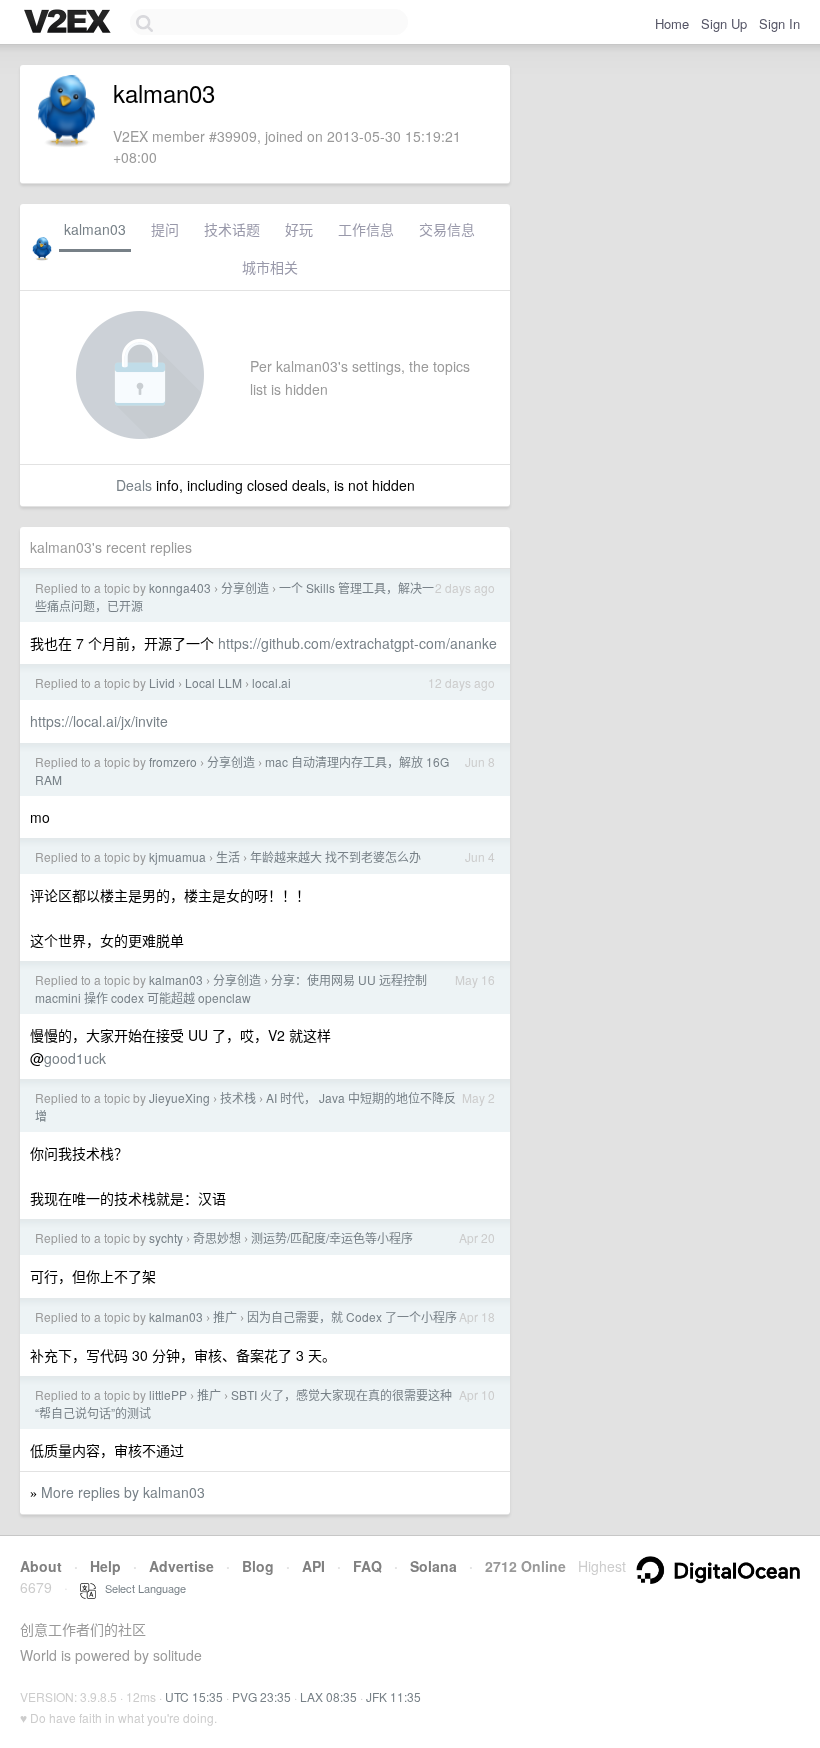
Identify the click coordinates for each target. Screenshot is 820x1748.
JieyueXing (179, 1097)
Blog (258, 1566)
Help (105, 1566)
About (41, 1566)
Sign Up (724, 23)
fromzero (173, 761)
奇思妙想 (217, 1237)
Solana (433, 1566)
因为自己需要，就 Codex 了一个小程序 (352, 1316)
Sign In (779, 23)
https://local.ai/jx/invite (99, 721)
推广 (225, 1316)
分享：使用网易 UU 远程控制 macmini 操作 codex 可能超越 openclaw (231, 988)
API (313, 1566)
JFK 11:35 (393, 1696)
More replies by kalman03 (123, 1492)
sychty (166, 1237)
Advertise (181, 1566)
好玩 (299, 229)
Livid (162, 682)
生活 (228, 856)
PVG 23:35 (261, 1696)
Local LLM (213, 682)
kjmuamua (177, 856)
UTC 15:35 (194, 1696)
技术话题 (232, 229)
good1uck (75, 1058)
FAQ (367, 1566)
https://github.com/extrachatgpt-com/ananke (357, 643)
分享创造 (245, 587)
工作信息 (366, 229)
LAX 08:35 (328, 1696)
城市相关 (270, 267)
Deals (134, 485)
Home (672, 23)
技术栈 (238, 1097)
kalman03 (95, 229)
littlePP (168, 1394)
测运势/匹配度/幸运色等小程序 (332, 1237)
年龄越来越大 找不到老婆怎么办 (335, 856)
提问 (165, 229)
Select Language (141, 1588)
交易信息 (447, 229)
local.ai (271, 682)
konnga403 (180, 587)
